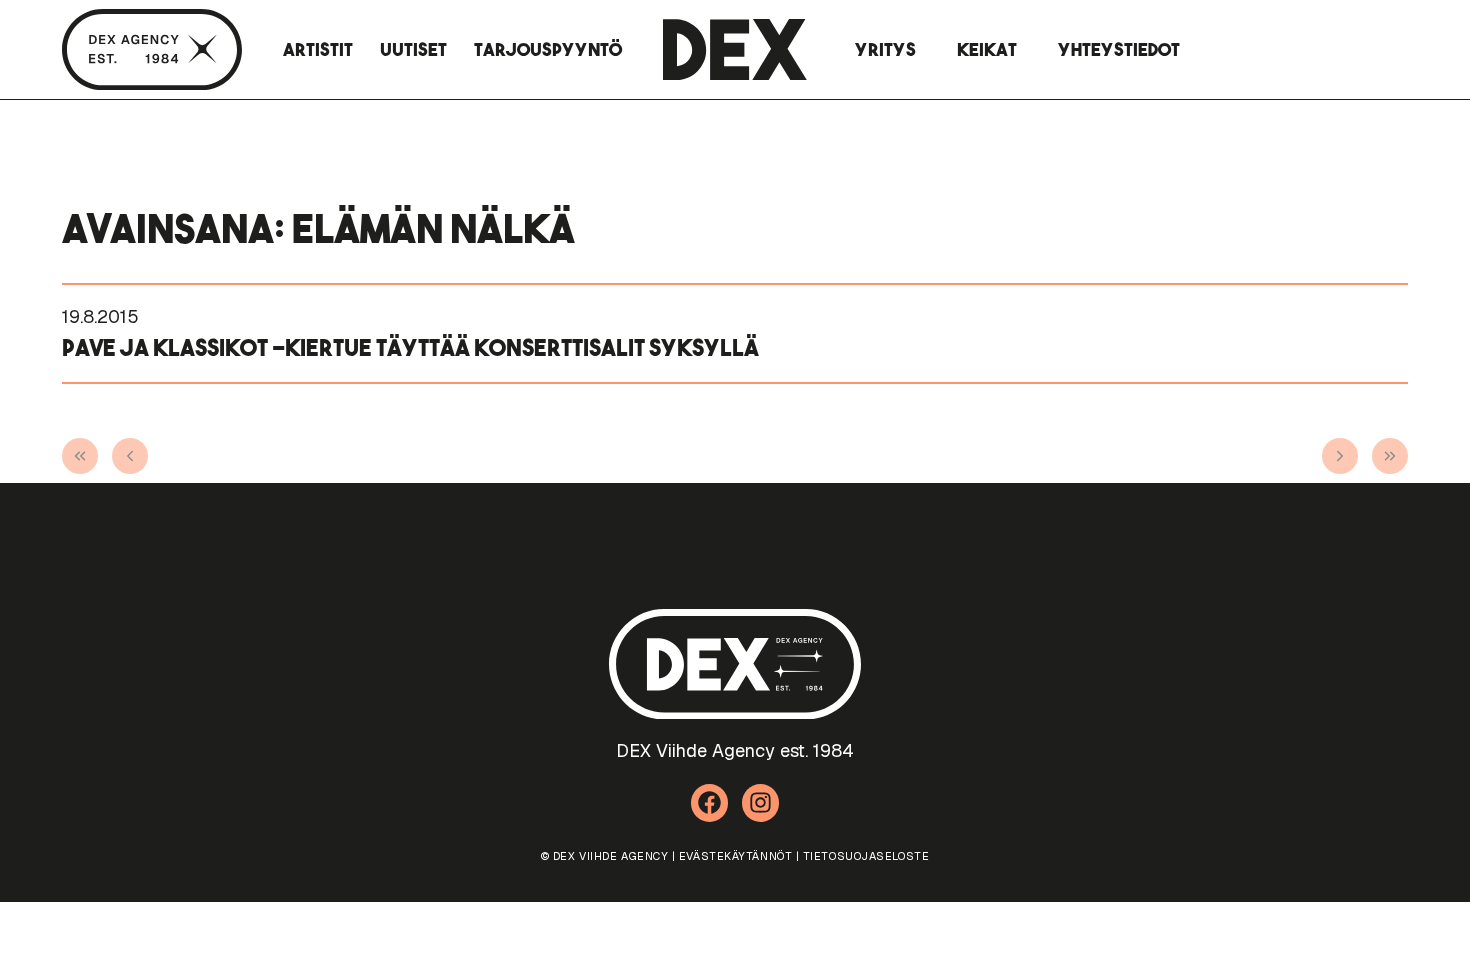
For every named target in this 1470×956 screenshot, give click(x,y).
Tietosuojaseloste (866, 856)
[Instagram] (761, 803)
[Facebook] (710, 803)
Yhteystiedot (1119, 49)
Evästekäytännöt (735, 856)
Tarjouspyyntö (548, 49)
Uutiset (413, 49)
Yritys (885, 49)
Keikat (987, 49)
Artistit (318, 49)
